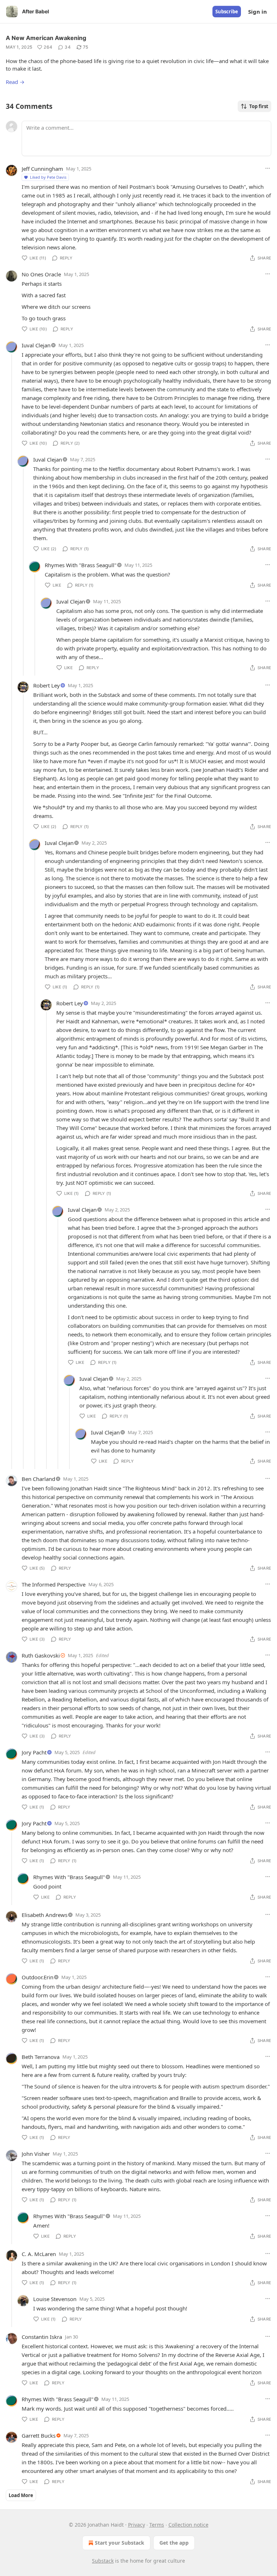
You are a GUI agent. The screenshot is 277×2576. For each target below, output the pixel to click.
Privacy (137, 2525)
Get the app (174, 2543)
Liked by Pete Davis (48, 177)
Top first (259, 106)
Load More (21, 2495)
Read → (15, 82)
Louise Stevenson (55, 2299)
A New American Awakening (46, 38)
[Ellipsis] (268, 168)
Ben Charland (38, 1479)
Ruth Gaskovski (41, 1655)
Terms (157, 2525)
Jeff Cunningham (42, 169)
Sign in (258, 12)
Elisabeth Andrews (45, 1915)
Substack (103, 2561)
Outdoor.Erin (38, 1977)
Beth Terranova (41, 2057)
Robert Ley (47, 685)
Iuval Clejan (36, 345)
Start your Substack (120, 2543)
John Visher (36, 2154)
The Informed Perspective (54, 1584)
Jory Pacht (34, 1752)
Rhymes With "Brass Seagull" (81, 565)
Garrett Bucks (39, 2435)
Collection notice (188, 2525)
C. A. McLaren (39, 2254)
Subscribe (227, 12)
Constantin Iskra (42, 2337)
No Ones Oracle (41, 274)
